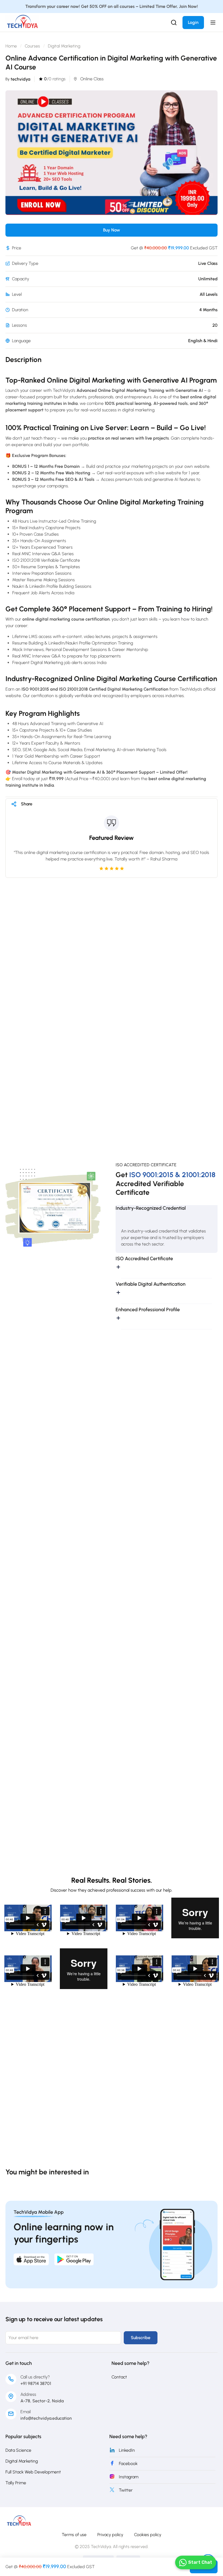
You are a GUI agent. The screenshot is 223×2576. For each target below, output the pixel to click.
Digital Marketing (64, 46)
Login (193, 22)
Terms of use (74, 2535)
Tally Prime (16, 2483)
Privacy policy (110, 2535)
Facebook (128, 2464)
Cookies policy (148, 2535)
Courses (32, 46)
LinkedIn (127, 2450)
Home (11, 46)
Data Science (18, 2450)
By (18, 79)
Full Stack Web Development (33, 2472)
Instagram (129, 2477)
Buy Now (112, 230)
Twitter (126, 2490)
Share (27, 804)
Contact (119, 2377)
